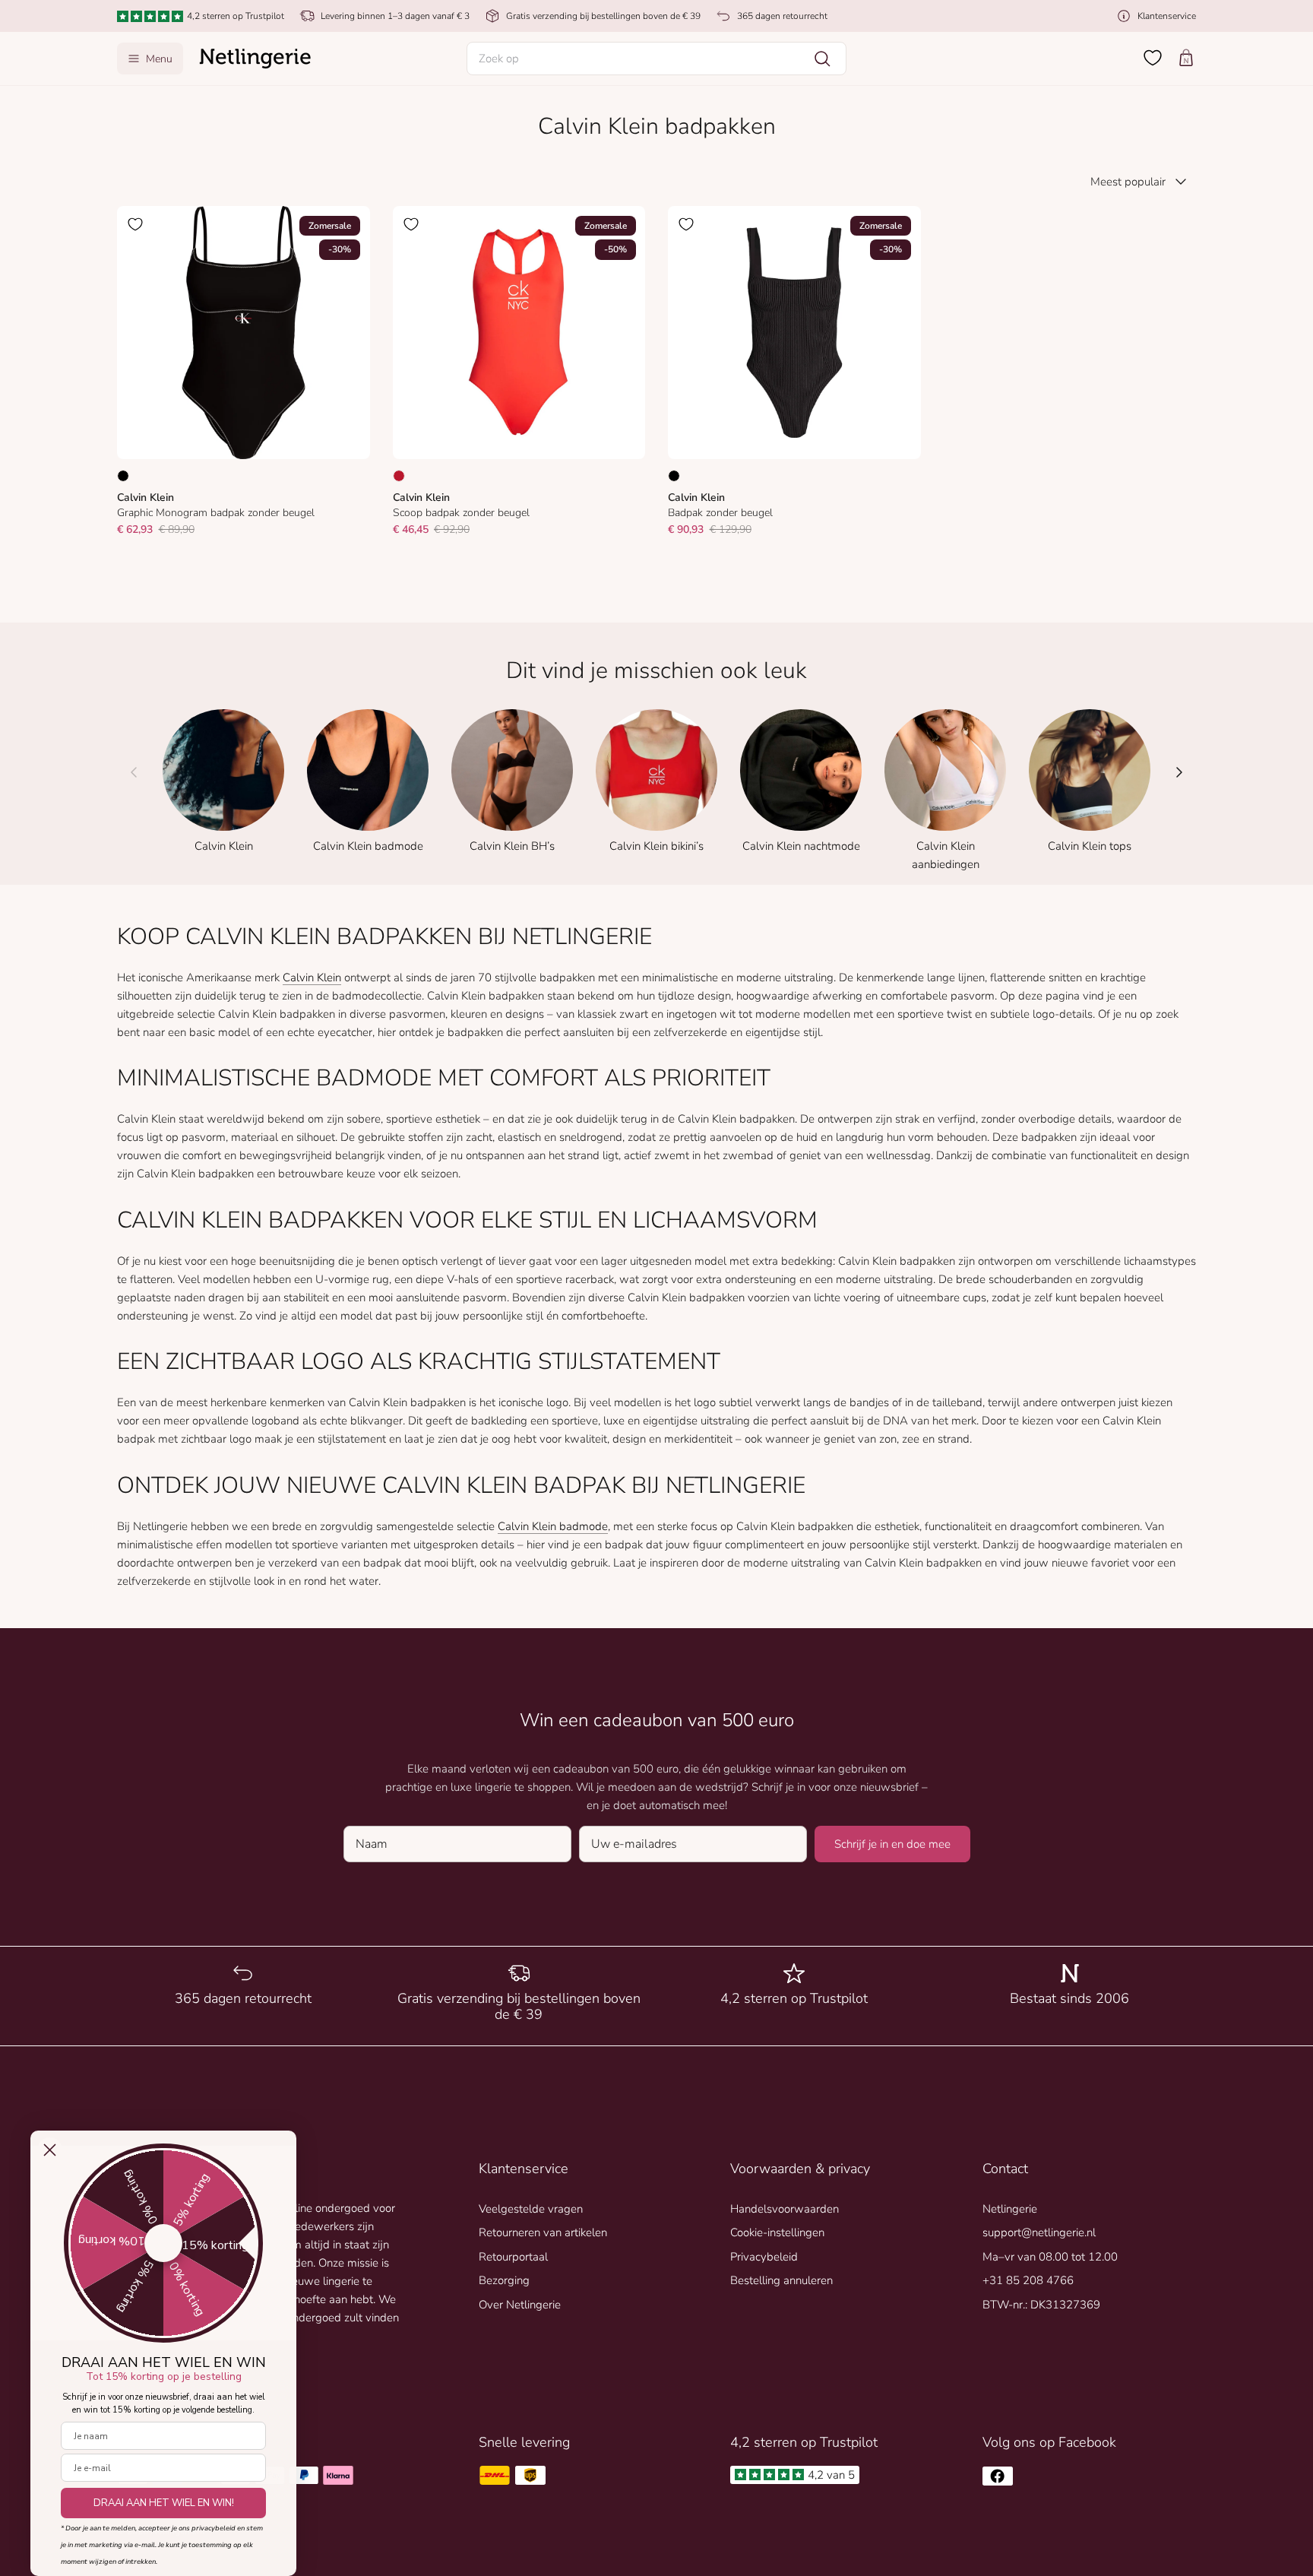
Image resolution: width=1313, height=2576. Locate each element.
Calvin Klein (312, 977)
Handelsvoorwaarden (785, 2209)
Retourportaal (513, 2257)
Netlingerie (1010, 2209)
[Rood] (399, 476)
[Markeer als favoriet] (135, 224)
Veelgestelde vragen (531, 2209)
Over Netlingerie (520, 2305)
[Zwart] (123, 476)
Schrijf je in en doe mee (892, 1844)
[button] (656, 59)
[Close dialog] (50, 2150)
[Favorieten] (1153, 58)
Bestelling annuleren (781, 2280)
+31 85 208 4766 (1028, 2280)
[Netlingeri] (255, 59)
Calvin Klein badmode (553, 1526)
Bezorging (504, 2280)
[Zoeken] (822, 59)
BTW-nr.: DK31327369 (1041, 2305)
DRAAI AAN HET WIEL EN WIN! (164, 2503)
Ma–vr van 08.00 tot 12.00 (1050, 2257)
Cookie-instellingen (777, 2232)
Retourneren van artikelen (543, 2232)
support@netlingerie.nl (1039, 2232)
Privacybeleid (764, 2257)
